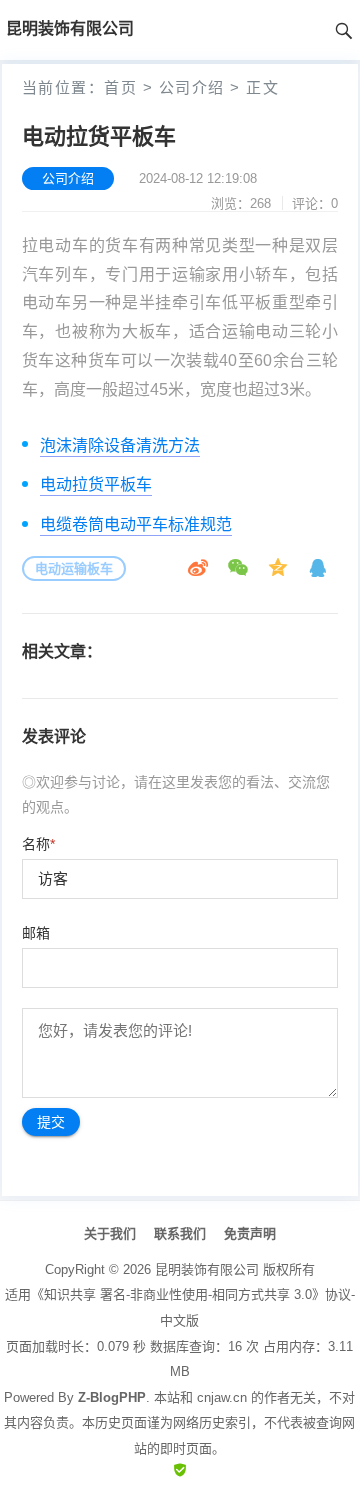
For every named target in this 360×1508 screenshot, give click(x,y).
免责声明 (250, 1233)
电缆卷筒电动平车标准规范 (136, 524)
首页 (120, 87)
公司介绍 (192, 87)
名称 (38, 844)
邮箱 (36, 933)
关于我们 (110, 1233)
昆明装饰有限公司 (207, 1269)
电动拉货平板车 (96, 484)
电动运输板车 (74, 568)
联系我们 (180, 1233)
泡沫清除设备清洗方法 (120, 445)
